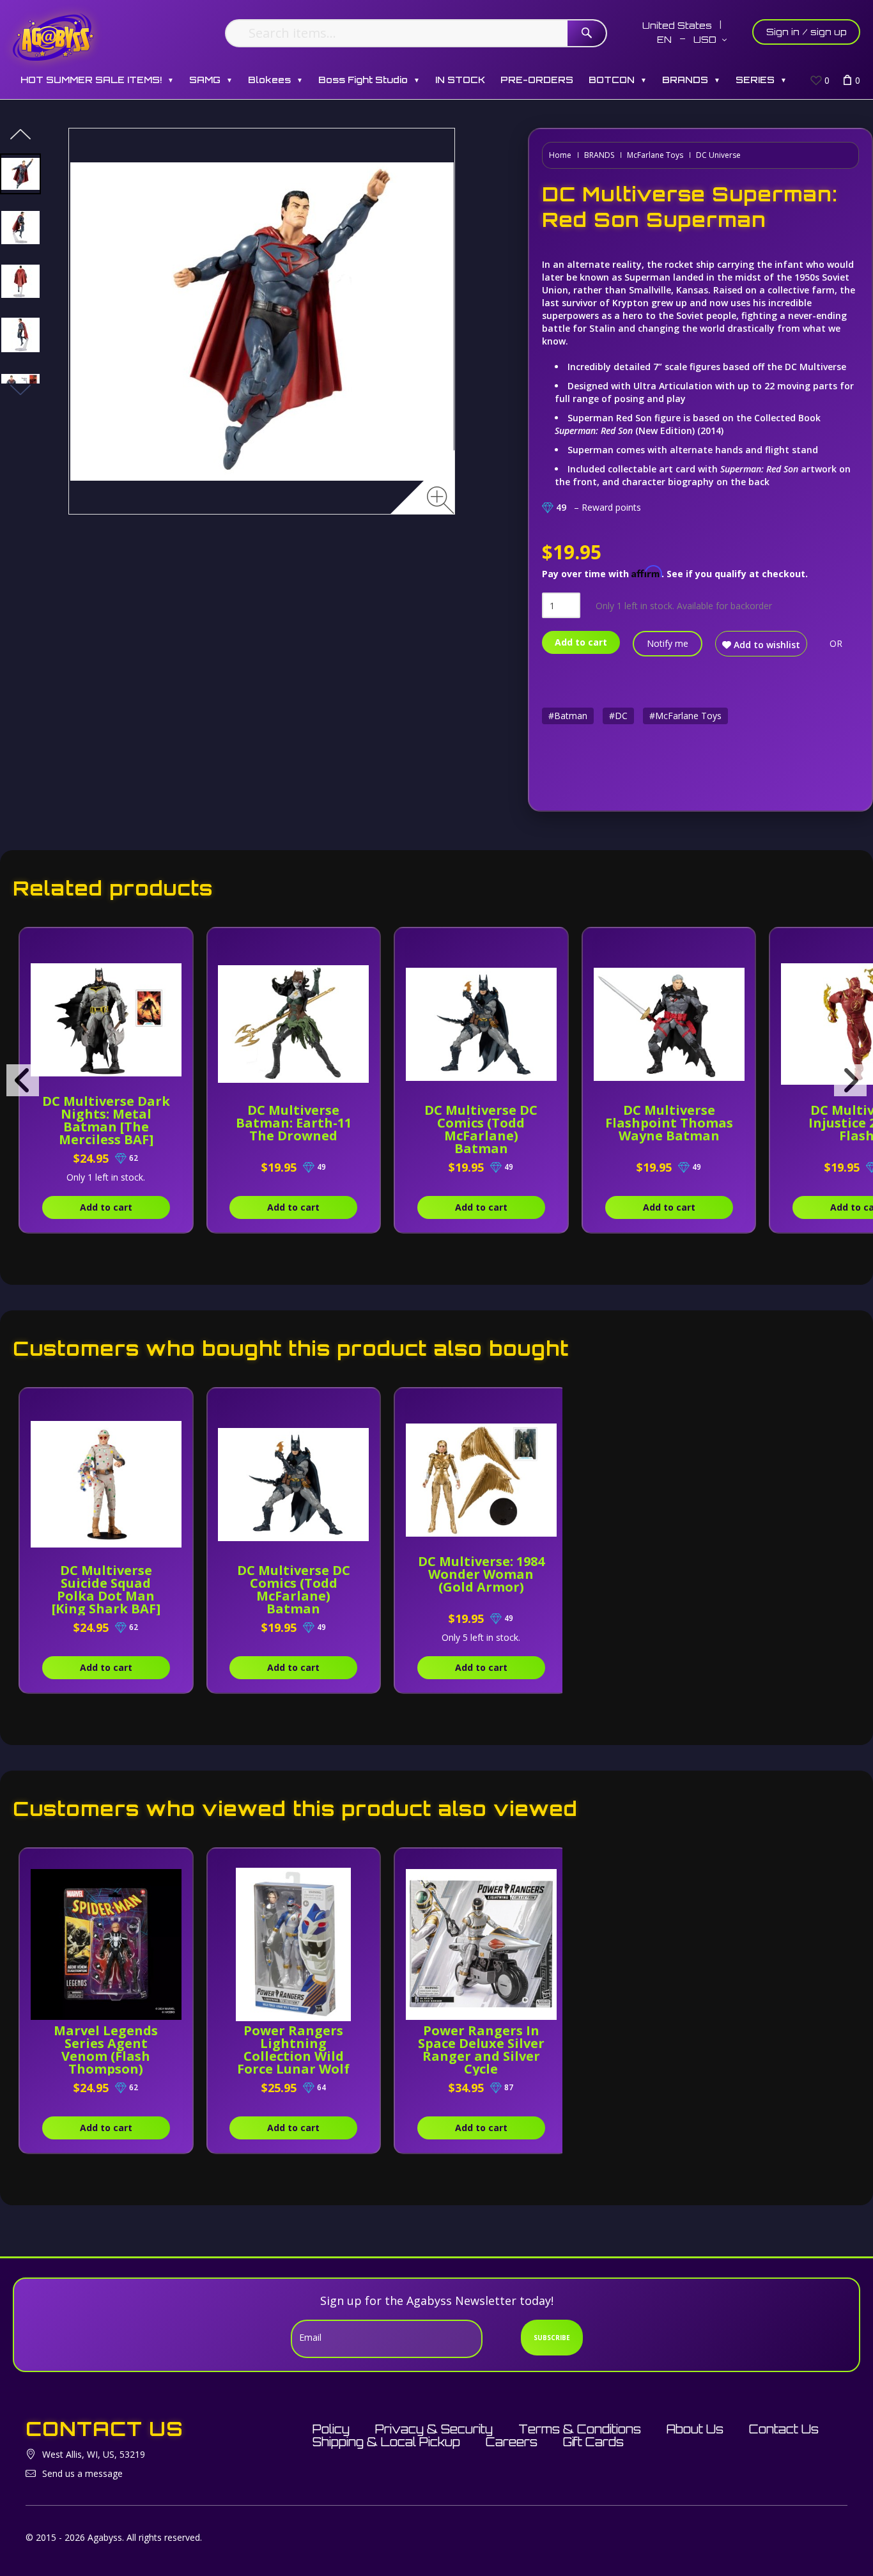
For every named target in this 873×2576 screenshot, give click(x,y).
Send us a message (82, 2473)
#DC (618, 716)
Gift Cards (593, 2442)
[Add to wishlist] (173, 944)
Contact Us (784, 2429)
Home (560, 155)
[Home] (53, 37)
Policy (331, 2429)
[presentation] (23, 1080)
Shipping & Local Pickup (386, 2442)
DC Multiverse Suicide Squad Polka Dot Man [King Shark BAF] (106, 1589)
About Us (695, 2429)
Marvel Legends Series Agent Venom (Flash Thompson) (106, 2050)
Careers (512, 2442)
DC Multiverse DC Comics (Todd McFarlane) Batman (481, 1129)
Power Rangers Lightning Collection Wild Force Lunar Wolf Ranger (293, 2056)
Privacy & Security (434, 2429)
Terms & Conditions (580, 2429)
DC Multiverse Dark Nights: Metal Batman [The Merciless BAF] (106, 1120)
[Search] (587, 33)
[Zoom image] (441, 500)
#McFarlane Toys (685, 716)
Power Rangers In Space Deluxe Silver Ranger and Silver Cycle (481, 2050)
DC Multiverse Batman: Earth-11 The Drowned (294, 1123)
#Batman (568, 716)
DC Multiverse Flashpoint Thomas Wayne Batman (669, 1123)
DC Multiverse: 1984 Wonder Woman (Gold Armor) (481, 1574)
